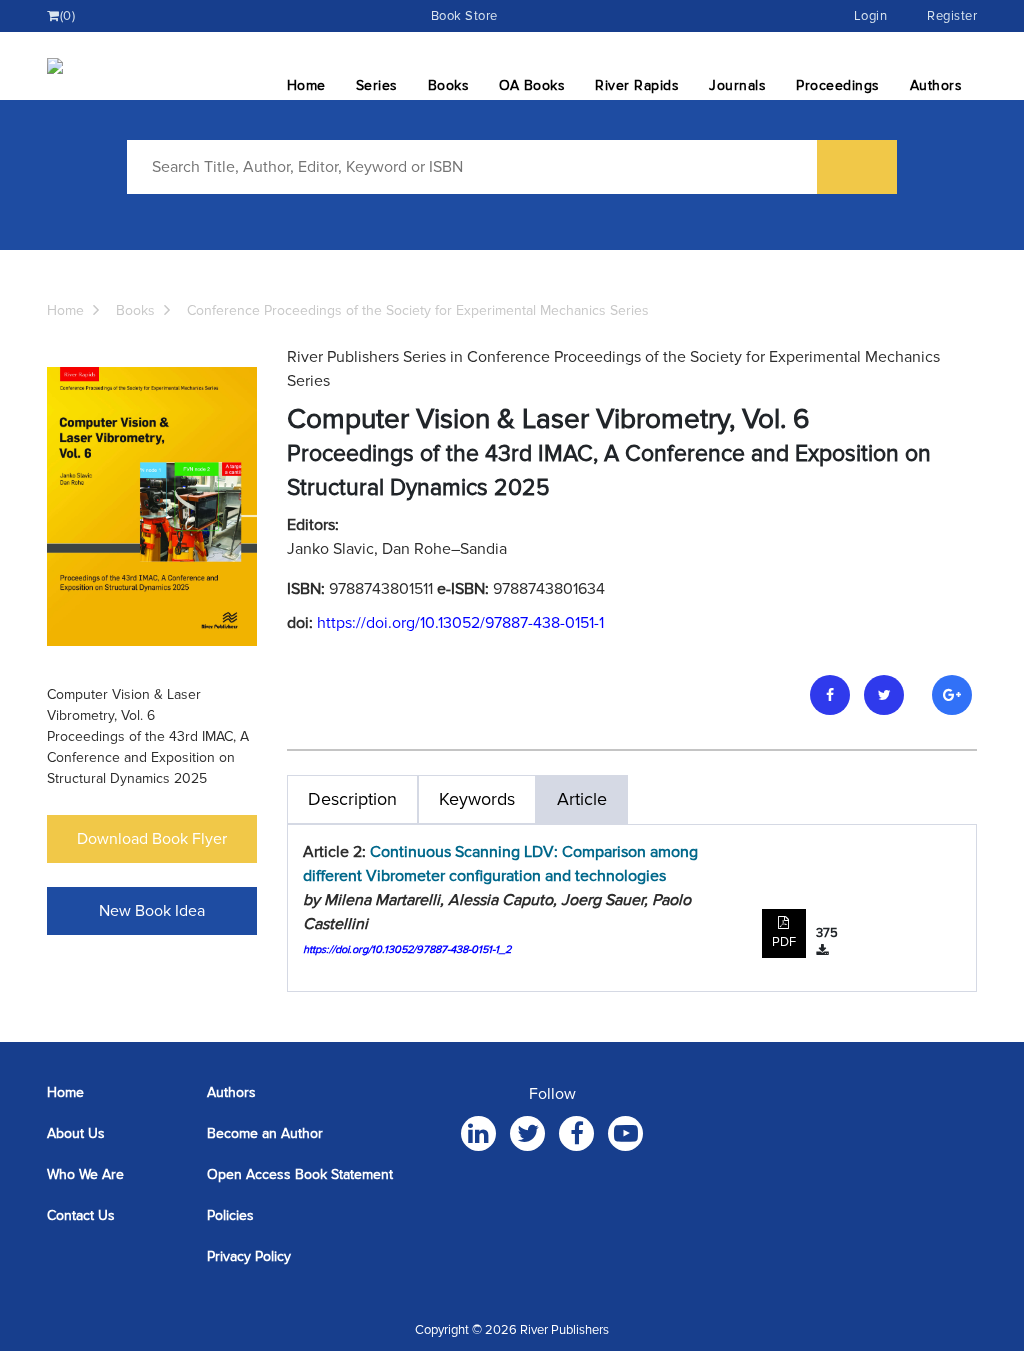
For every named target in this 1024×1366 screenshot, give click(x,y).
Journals (737, 85)
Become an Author (265, 1133)
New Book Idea (152, 911)
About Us (76, 1133)
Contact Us (81, 1215)
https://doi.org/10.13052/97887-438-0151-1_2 (407, 949)
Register (952, 16)
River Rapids (637, 85)
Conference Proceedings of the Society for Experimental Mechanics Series (418, 310)
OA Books (532, 85)
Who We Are (85, 1174)
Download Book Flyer (152, 839)
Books (449, 85)
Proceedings (838, 85)
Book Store (464, 16)
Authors (936, 85)
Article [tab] (582, 799)
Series (377, 85)
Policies (230, 1215)
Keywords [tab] (477, 799)
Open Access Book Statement (300, 1174)
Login (871, 16)
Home (306, 85)
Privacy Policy (249, 1256)
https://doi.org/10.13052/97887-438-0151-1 (460, 623)
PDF (784, 942)
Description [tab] (352, 799)
